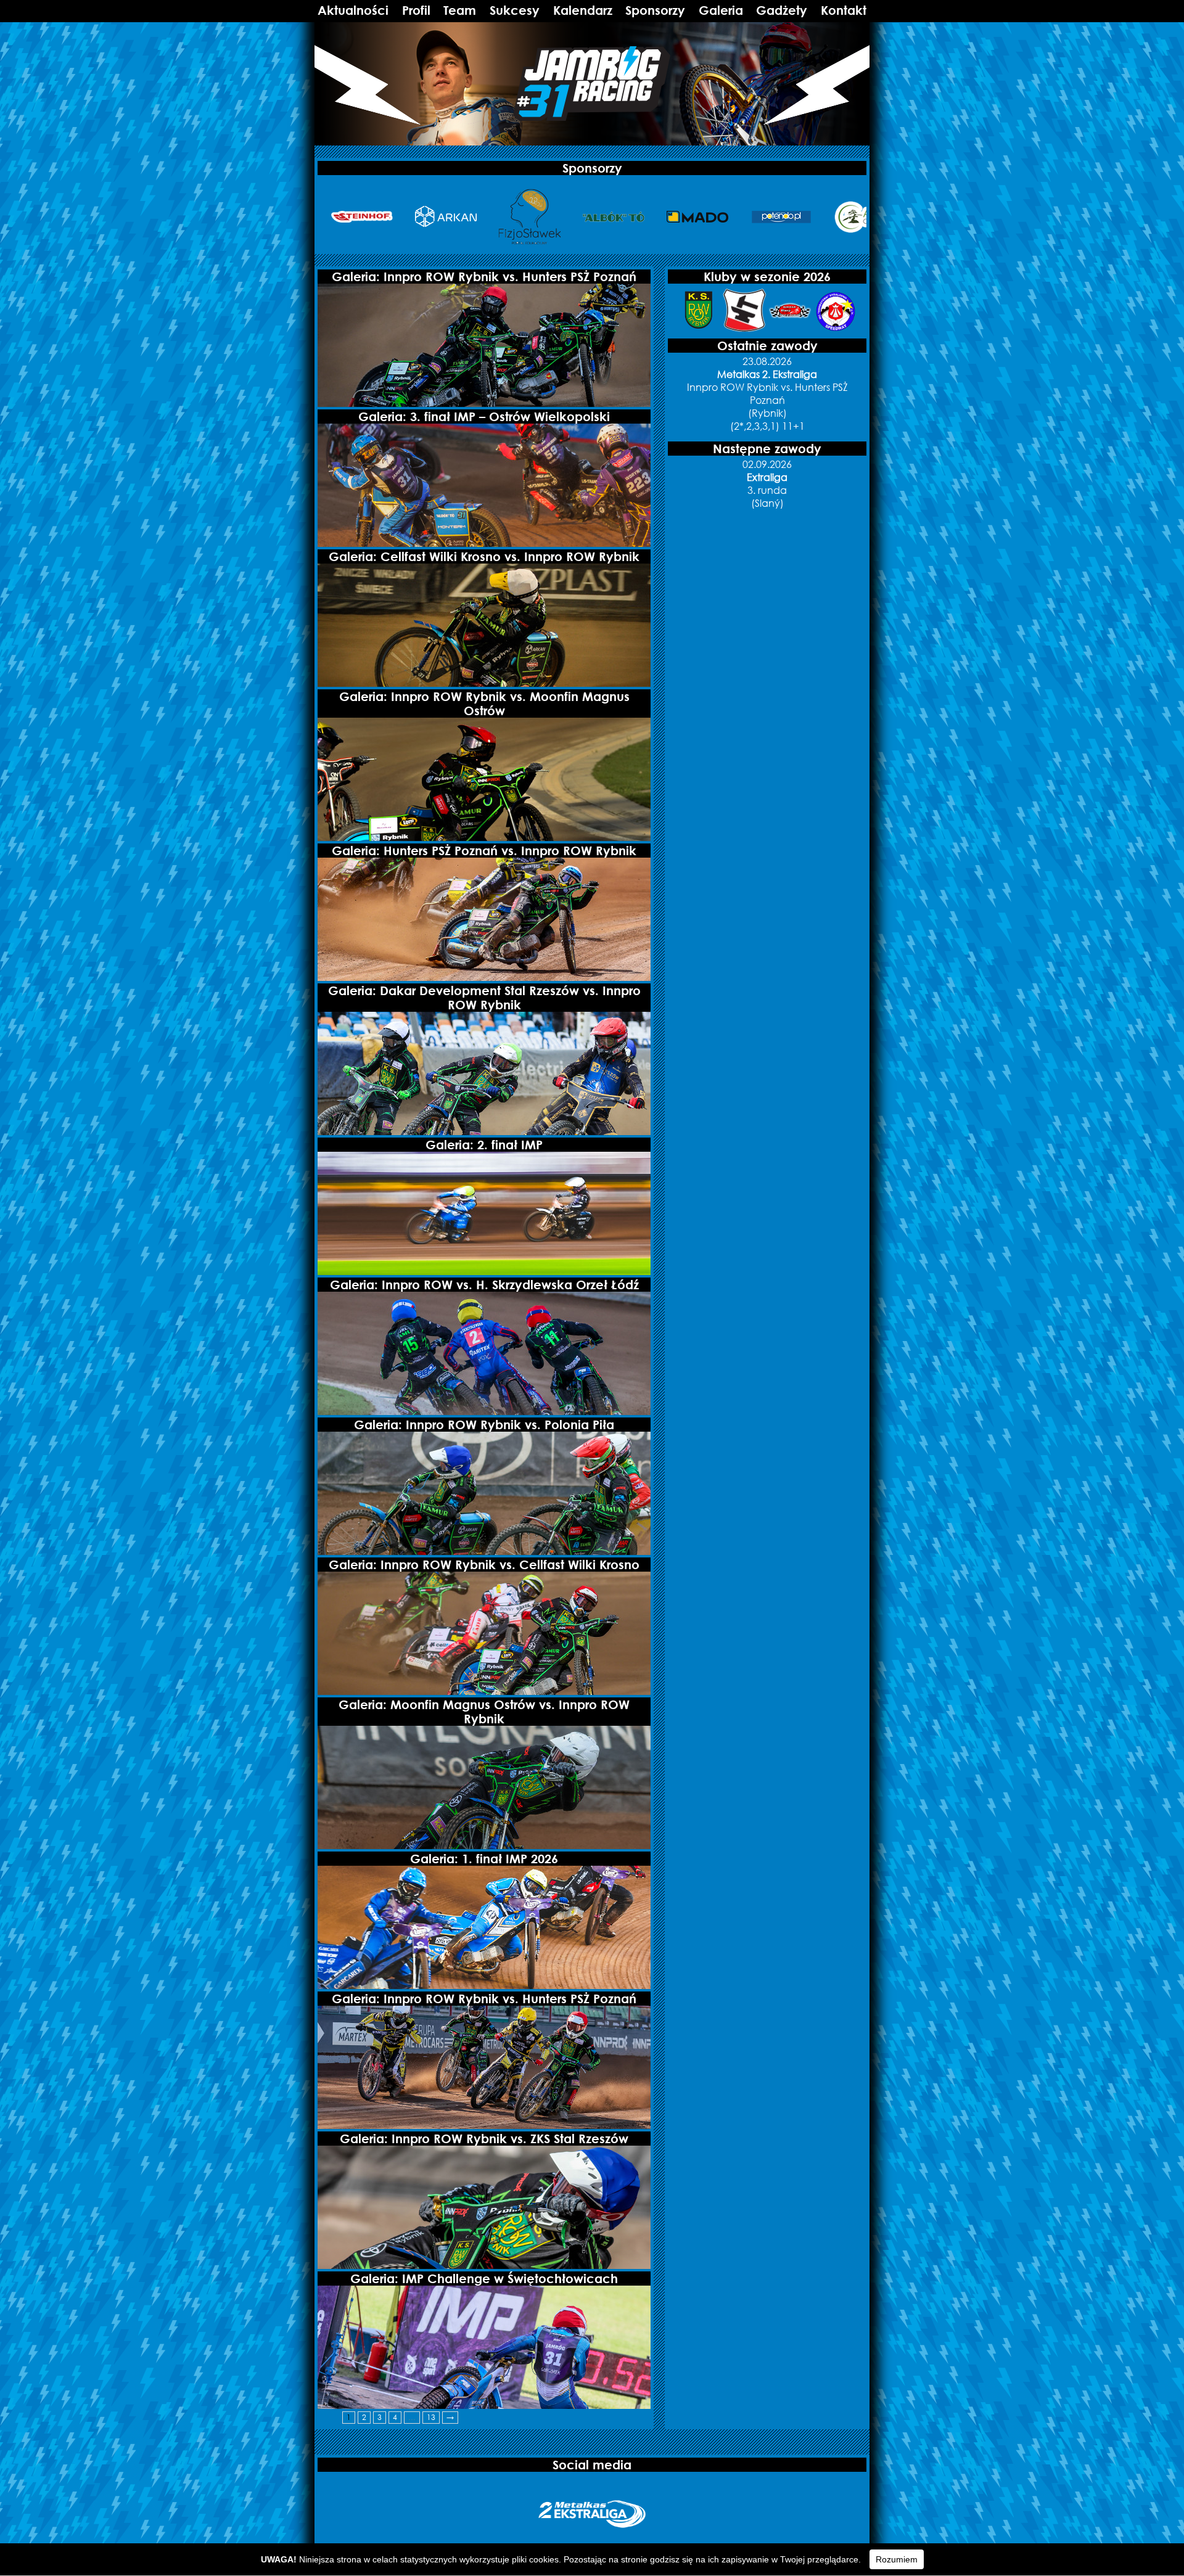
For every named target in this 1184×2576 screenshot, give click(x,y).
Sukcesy (515, 10)
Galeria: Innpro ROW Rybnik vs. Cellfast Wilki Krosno (484, 1565)
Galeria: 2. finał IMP (484, 1145)
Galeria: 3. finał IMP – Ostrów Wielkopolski (484, 416)
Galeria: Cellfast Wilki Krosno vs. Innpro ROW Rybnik (484, 556)
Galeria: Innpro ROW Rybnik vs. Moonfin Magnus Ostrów (484, 703)
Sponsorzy (655, 10)
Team (460, 10)
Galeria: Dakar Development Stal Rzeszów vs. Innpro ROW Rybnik (484, 998)
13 (431, 2417)
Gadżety (782, 10)
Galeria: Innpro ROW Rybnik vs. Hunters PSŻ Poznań (484, 277)
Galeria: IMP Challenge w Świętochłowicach (484, 2279)
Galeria (721, 10)
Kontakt (844, 10)
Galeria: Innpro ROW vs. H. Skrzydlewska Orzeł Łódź (484, 1285)
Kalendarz (583, 10)
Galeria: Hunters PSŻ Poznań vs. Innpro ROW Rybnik (484, 851)
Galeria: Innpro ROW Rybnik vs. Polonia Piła (484, 1425)
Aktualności (353, 10)
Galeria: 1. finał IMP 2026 (484, 1859)
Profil (416, 10)
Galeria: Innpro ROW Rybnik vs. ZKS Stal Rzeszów (484, 2139)
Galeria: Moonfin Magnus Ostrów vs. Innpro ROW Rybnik (484, 1712)
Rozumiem (897, 2559)
